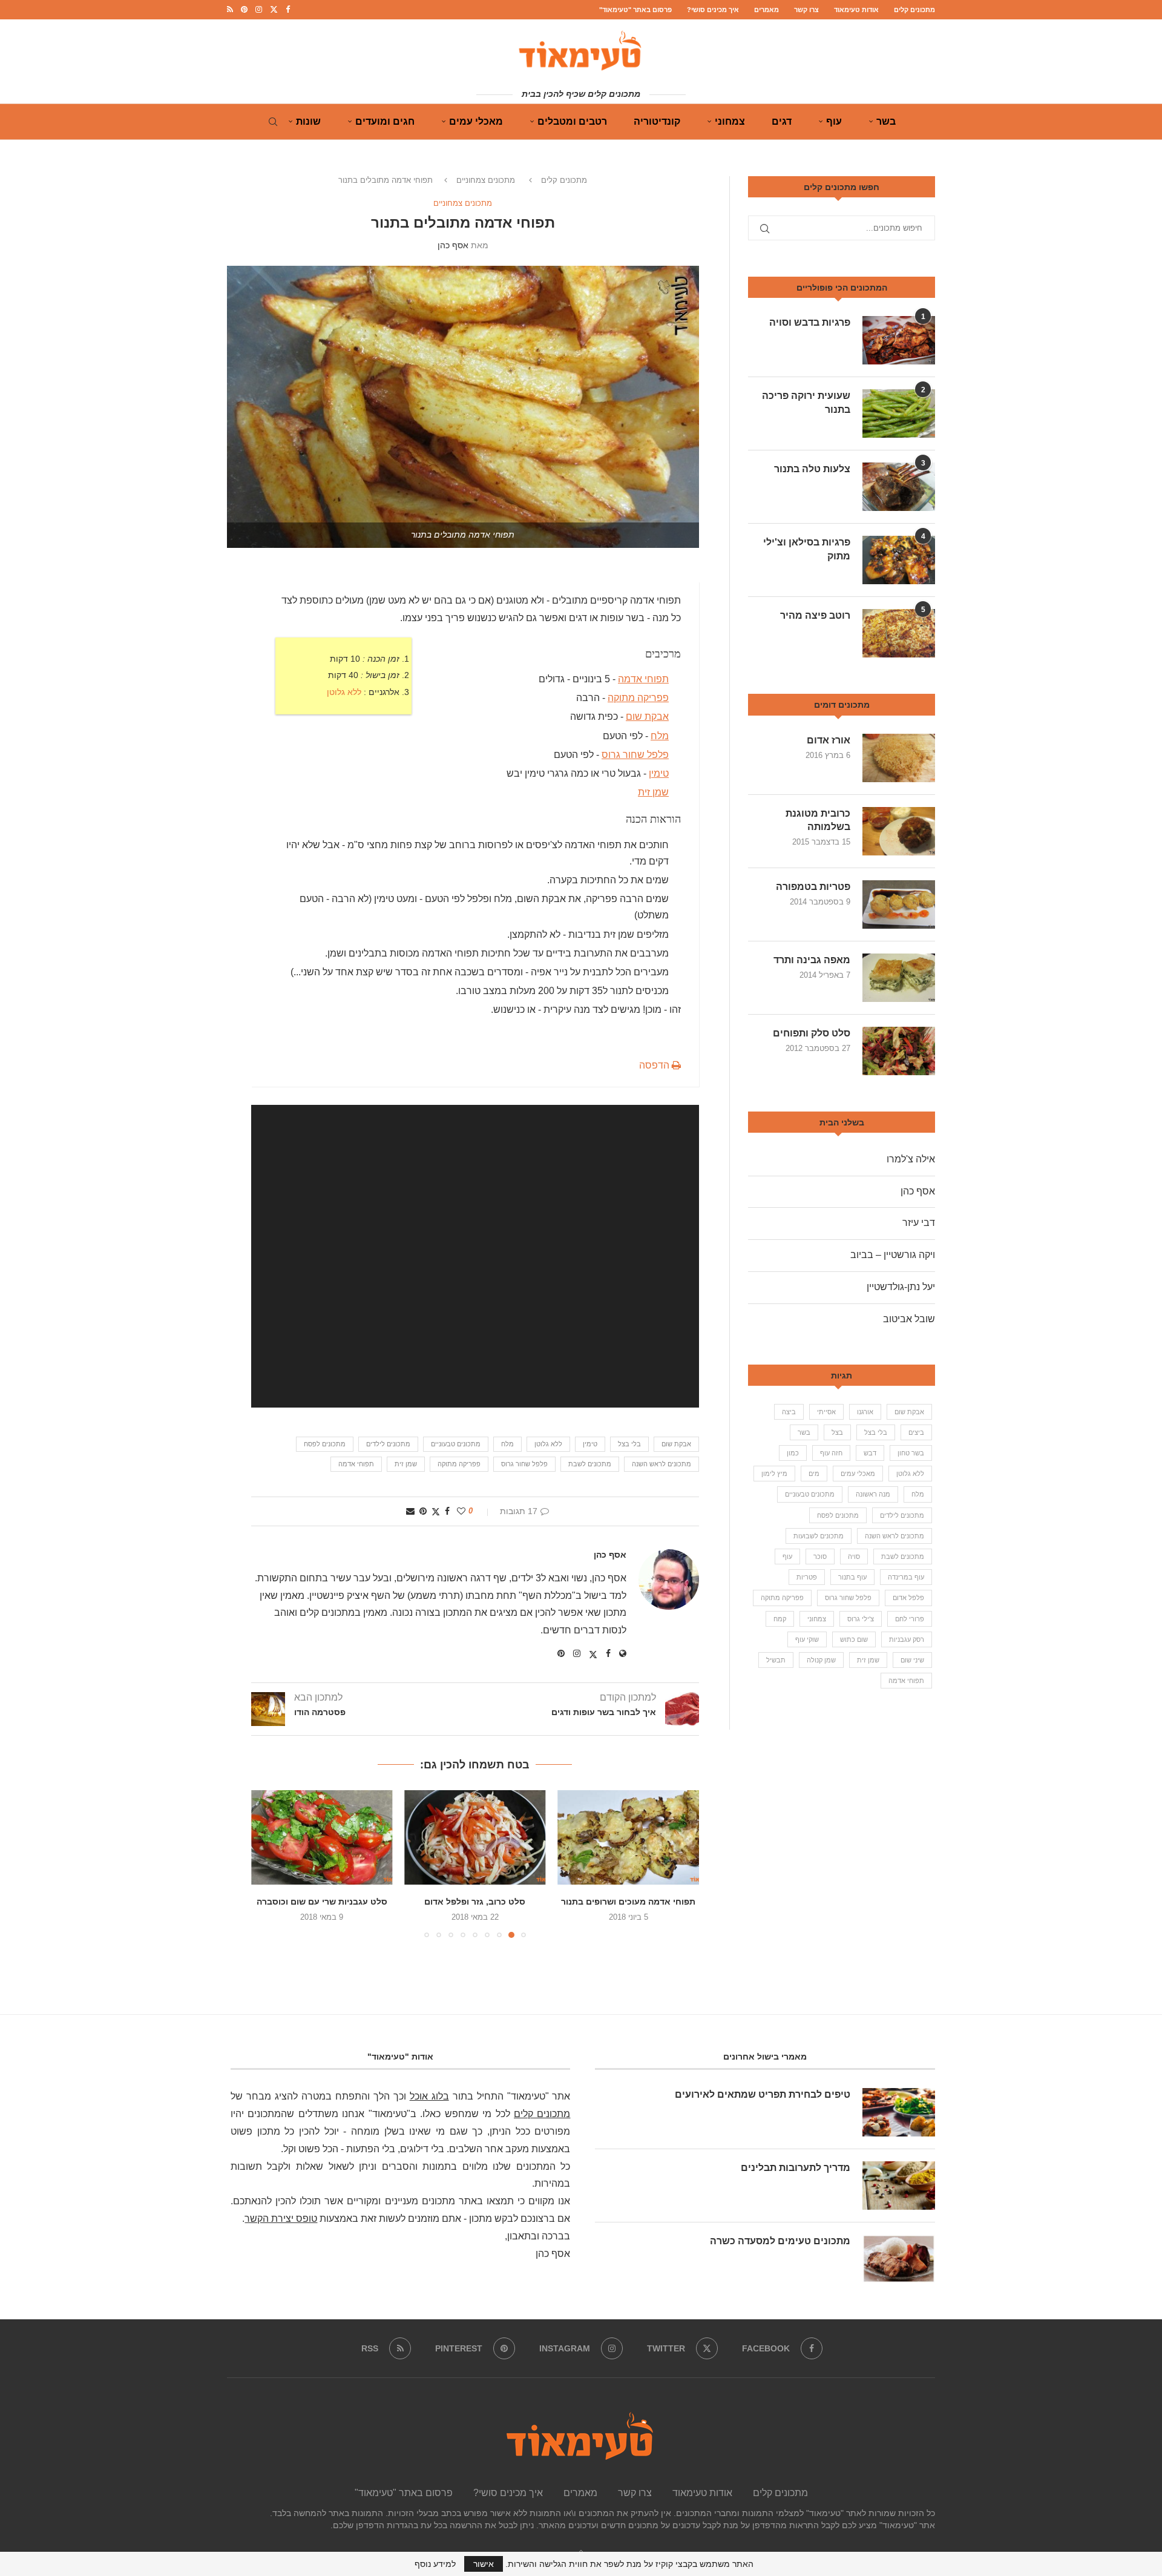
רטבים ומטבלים (572, 121)
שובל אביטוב (909, 1319)
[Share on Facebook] (447, 1511)
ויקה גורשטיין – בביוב (893, 1255)
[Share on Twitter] (436, 1511)
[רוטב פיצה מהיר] (899, 633)
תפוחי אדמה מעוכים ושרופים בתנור (628, 1902)
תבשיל (776, 1660)
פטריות (807, 1577)
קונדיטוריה (657, 121)
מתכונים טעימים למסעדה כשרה (780, 2241)
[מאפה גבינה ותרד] (899, 978)
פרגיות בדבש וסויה (810, 322)
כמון (793, 1453)
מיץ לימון (774, 1474)
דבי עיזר (919, 1223)
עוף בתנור (852, 1577)
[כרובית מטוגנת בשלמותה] (899, 831)
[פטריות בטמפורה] (899, 904)
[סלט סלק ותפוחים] (899, 1051)
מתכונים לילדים (388, 1444)
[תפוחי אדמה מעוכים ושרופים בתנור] (629, 1837)
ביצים (916, 1432)
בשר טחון (911, 1453)
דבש (870, 1453)
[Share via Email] (410, 1511)
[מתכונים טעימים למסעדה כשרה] (899, 2259)
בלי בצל (629, 1444)
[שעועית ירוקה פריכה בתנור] (899, 413)
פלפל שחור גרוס (635, 754)
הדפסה (655, 1065)
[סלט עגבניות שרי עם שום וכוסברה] (322, 1837)
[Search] (273, 122)
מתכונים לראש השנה (661, 1464)
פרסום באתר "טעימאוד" (635, 10)
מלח (660, 735)
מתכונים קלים (914, 10)
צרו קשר (806, 10)
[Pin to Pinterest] (423, 1511)
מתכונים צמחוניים (486, 180)
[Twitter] (274, 10)
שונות (308, 121)
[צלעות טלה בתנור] (899, 487)
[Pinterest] (244, 10)
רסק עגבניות (907, 1639)
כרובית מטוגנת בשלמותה (818, 820)
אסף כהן (453, 245)
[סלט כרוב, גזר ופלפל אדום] (475, 1837)
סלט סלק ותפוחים (812, 1033)
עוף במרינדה (906, 1577)
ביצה (789, 1412)
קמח (780, 1619)
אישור (484, 2564)
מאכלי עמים (476, 121)
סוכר (820, 1556)
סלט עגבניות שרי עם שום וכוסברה (322, 1902)
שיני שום (912, 1660)
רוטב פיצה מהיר (815, 615)
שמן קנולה (821, 1660)
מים (814, 1474)
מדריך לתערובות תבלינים (796, 2168)
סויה (854, 1556)
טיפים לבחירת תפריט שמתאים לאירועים (763, 2094)
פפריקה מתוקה (638, 698)
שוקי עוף (807, 1639)
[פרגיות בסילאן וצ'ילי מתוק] (899, 560)
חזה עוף (831, 1453)
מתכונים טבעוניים (456, 1444)
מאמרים (766, 10)
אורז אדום (829, 740)
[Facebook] (288, 10)
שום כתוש (854, 1639)
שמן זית (653, 792)
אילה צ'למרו (911, 1159)
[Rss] (230, 10)
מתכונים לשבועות (819, 1536)
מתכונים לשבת (590, 1464)
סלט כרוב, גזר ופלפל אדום (475, 1902)
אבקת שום (647, 716)
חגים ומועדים (385, 121)
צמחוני (730, 121)
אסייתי (826, 1412)
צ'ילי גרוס (861, 1619)
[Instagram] (259, 10)
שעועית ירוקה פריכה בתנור (806, 402)
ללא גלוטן (344, 692)
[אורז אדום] (899, 758)
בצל (837, 1432)
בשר (886, 121)
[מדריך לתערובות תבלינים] (899, 2186)
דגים (782, 121)
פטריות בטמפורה (813, 887)
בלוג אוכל (429, 2096)
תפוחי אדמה (643, 679)
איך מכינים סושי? (713, 10)
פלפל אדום (908, 1598)
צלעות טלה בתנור (812, 469)
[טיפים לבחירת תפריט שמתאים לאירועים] (899, 2112)
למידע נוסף (435, 2564)
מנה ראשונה (873, 1494)
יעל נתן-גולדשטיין (901, 1287)
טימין (659, 773)
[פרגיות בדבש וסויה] (899, 340)
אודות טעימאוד (856, 10)
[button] (268, 1863)
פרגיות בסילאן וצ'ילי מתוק (807, 549)
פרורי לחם (910, 1619)
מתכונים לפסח (325, 1444)
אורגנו (865, 1412)
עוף (834, 121)
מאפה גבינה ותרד (812, 960)
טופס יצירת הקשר (281, 2219)
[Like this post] (461, 1511)
